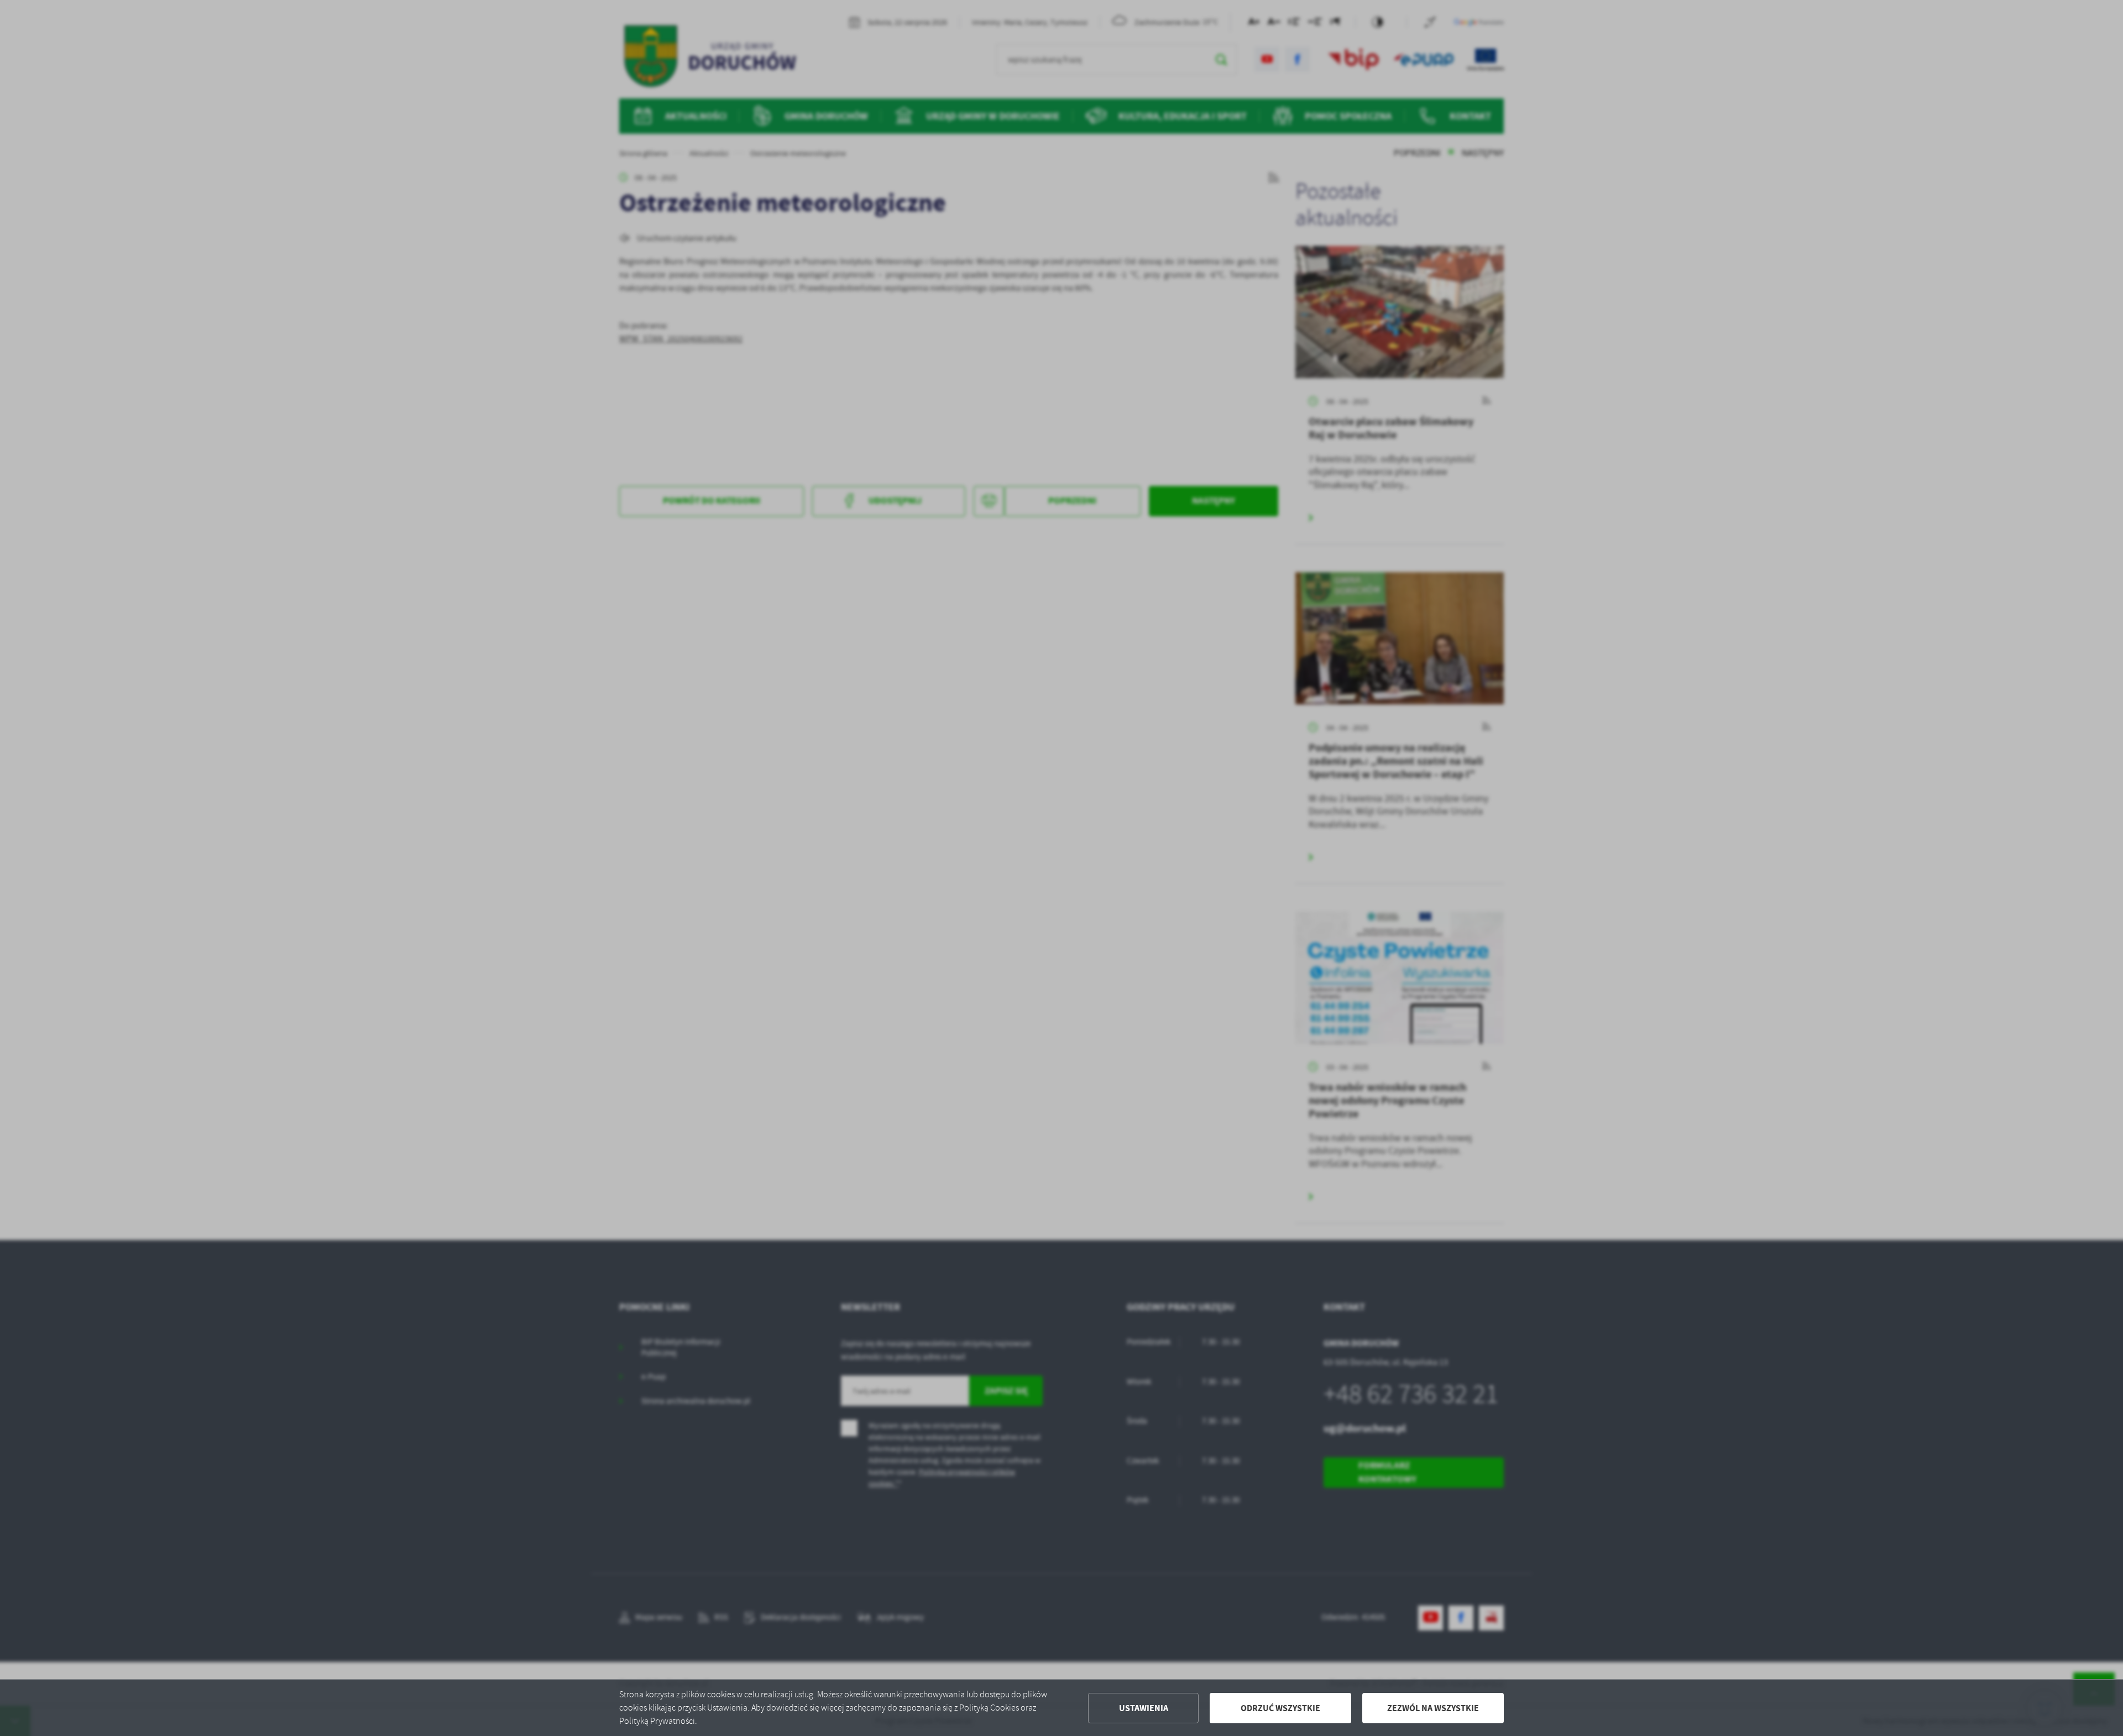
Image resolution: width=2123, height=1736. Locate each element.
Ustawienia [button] (1144, 1708)
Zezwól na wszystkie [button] (1433, 1708)
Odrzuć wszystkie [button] (1280, 1708)
